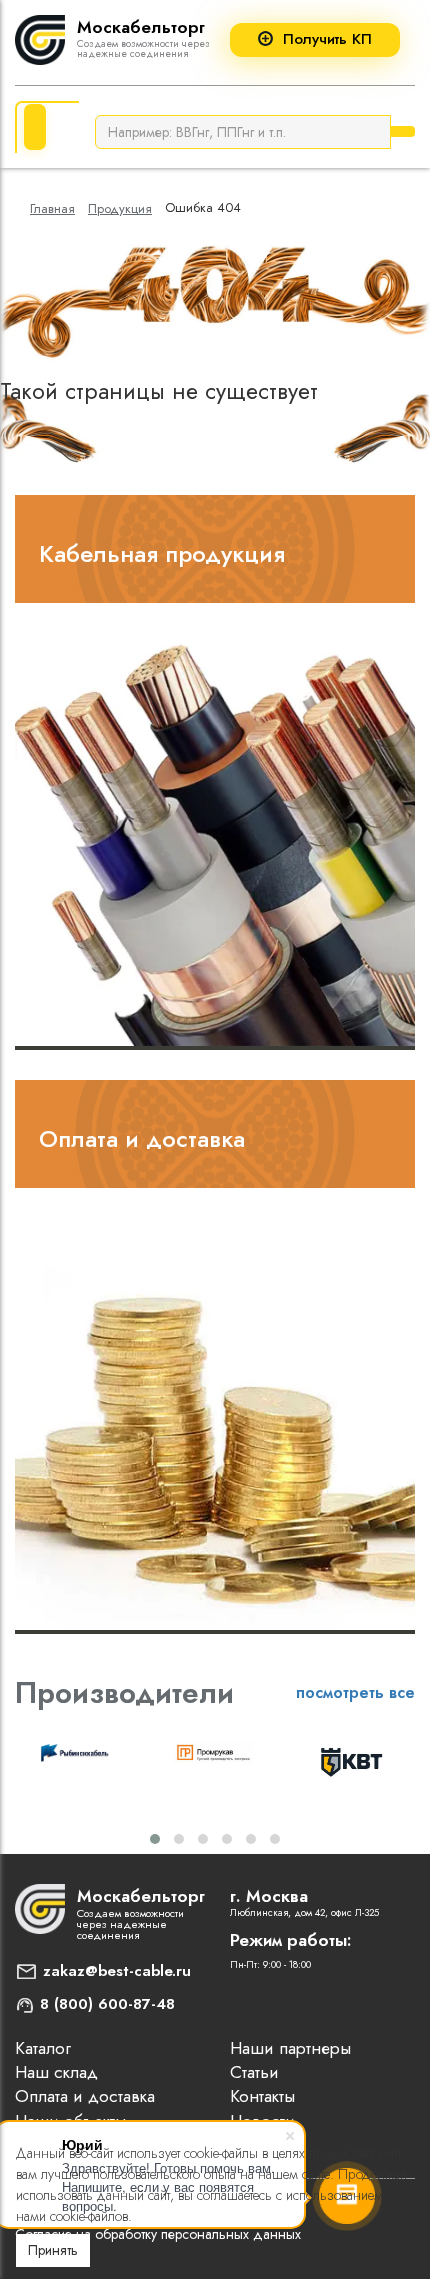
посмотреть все (355, 1692)
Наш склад (56, 2072)
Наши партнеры (290, 2048)
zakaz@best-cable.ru (117, 1971)
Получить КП (327, 39)
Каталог (43, 2048)
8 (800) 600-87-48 (107, 2004)
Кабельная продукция (162, 553)
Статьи (254, 2072)
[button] (155, 1839)
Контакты (262, 2096)
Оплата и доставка (142, 1138)
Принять (53, 2250)
